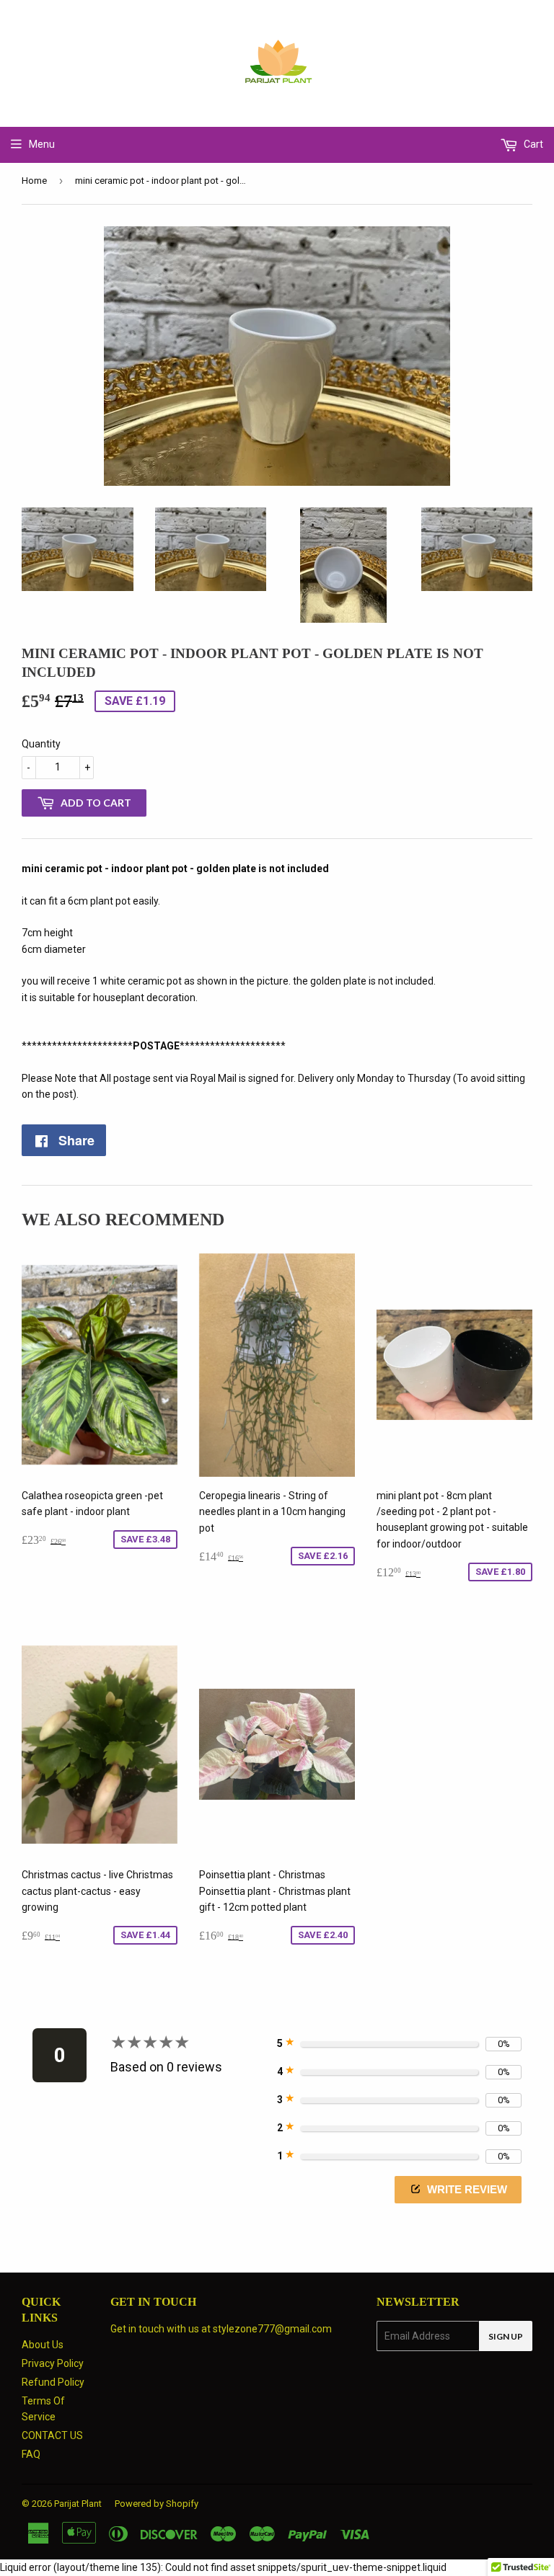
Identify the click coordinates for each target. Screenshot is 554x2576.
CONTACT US (52, 2435)
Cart (532, 144)
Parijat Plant (78, 2504)
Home (34, 181)
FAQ (31, 2454)
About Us (43, 2345)
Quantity (41, 744)
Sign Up (506, 2336)
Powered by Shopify (157, 2504)
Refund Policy (53, 2382)
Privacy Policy (53, 2363)
